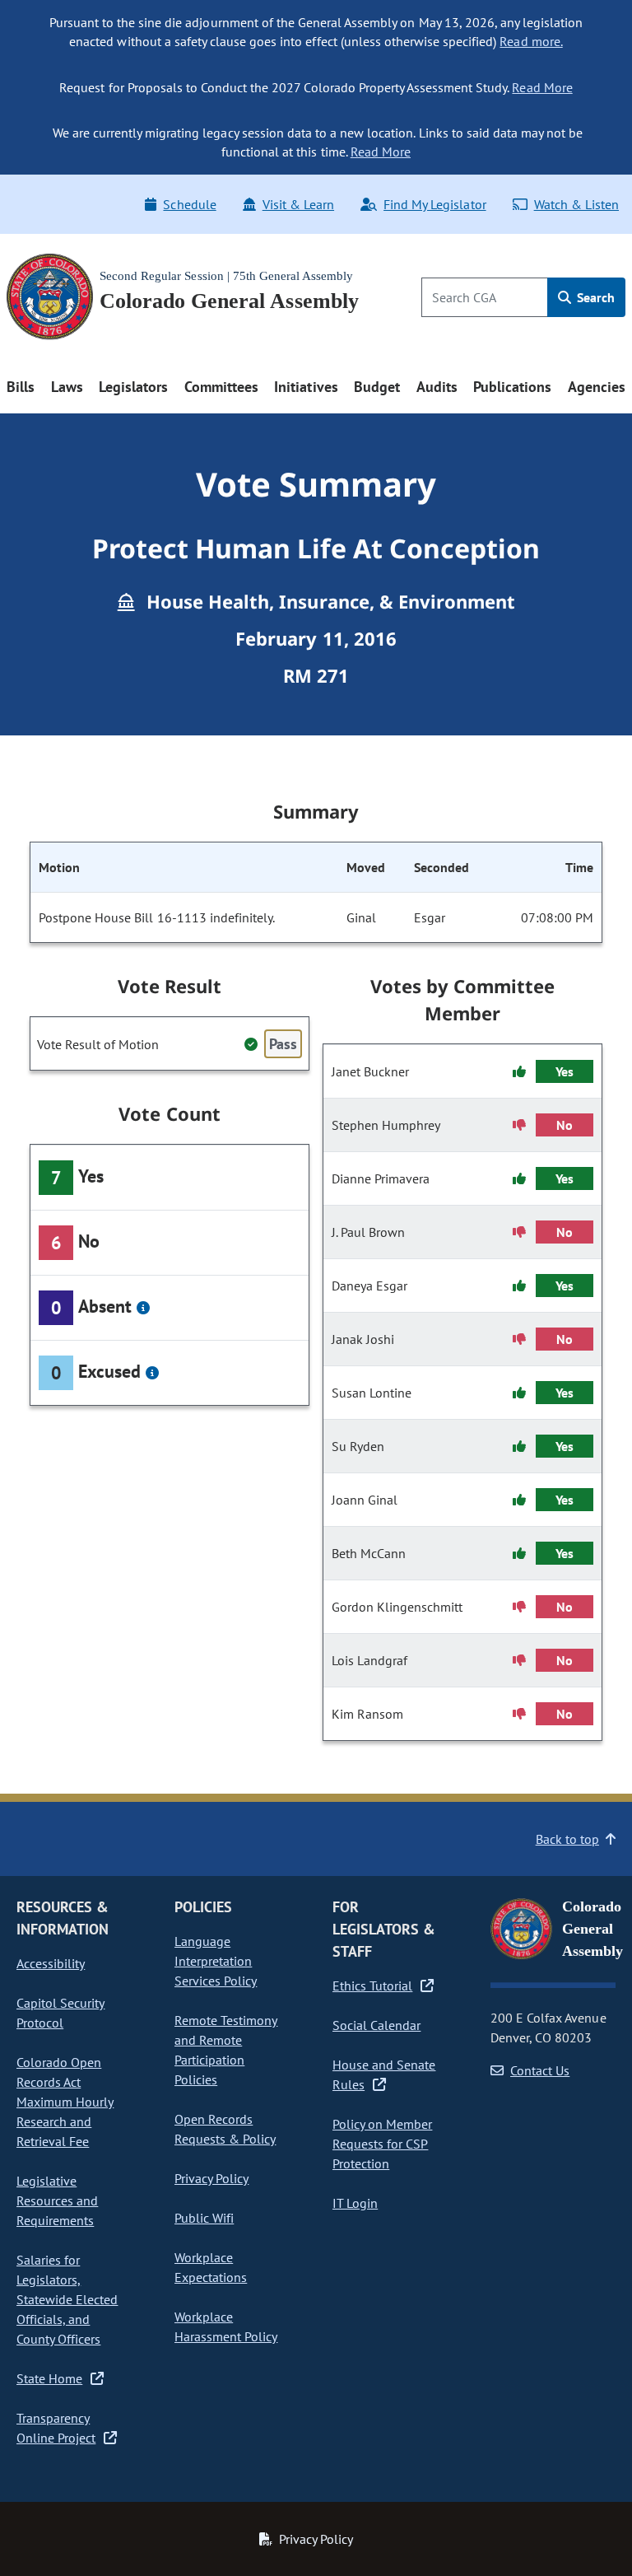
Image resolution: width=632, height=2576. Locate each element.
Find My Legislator (434, 204)
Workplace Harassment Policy (226, 2326)
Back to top (567, 1839)
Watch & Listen (576, 204)
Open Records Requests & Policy (225, 2129)
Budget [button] (377, 387)
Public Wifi (204, 2218)
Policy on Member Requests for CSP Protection (382, 2144)
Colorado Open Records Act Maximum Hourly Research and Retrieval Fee (65, 2102)
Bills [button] (21, 387)
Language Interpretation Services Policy (216, 1961)
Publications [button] (512, 387)
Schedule (189, 204)
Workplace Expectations (211, 2267)
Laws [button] (67, 387)
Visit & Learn (298, 204)
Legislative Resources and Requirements (57, 2200)
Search (594, 297)
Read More (542, 87)
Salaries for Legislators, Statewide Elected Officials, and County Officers (67, 2299)
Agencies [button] (597, 387)
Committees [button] (221, 387)
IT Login (355, 2203)
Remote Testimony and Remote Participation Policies (226, 2050)
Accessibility (51, 1963)
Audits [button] (437, 387)
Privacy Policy (211, 2178)
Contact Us (540, 2070)
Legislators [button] (133, 387)
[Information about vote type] (143, 1308)
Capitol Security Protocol (60, 2013)
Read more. (531, 41)
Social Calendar (376, 2025)
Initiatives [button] (306, 387)
